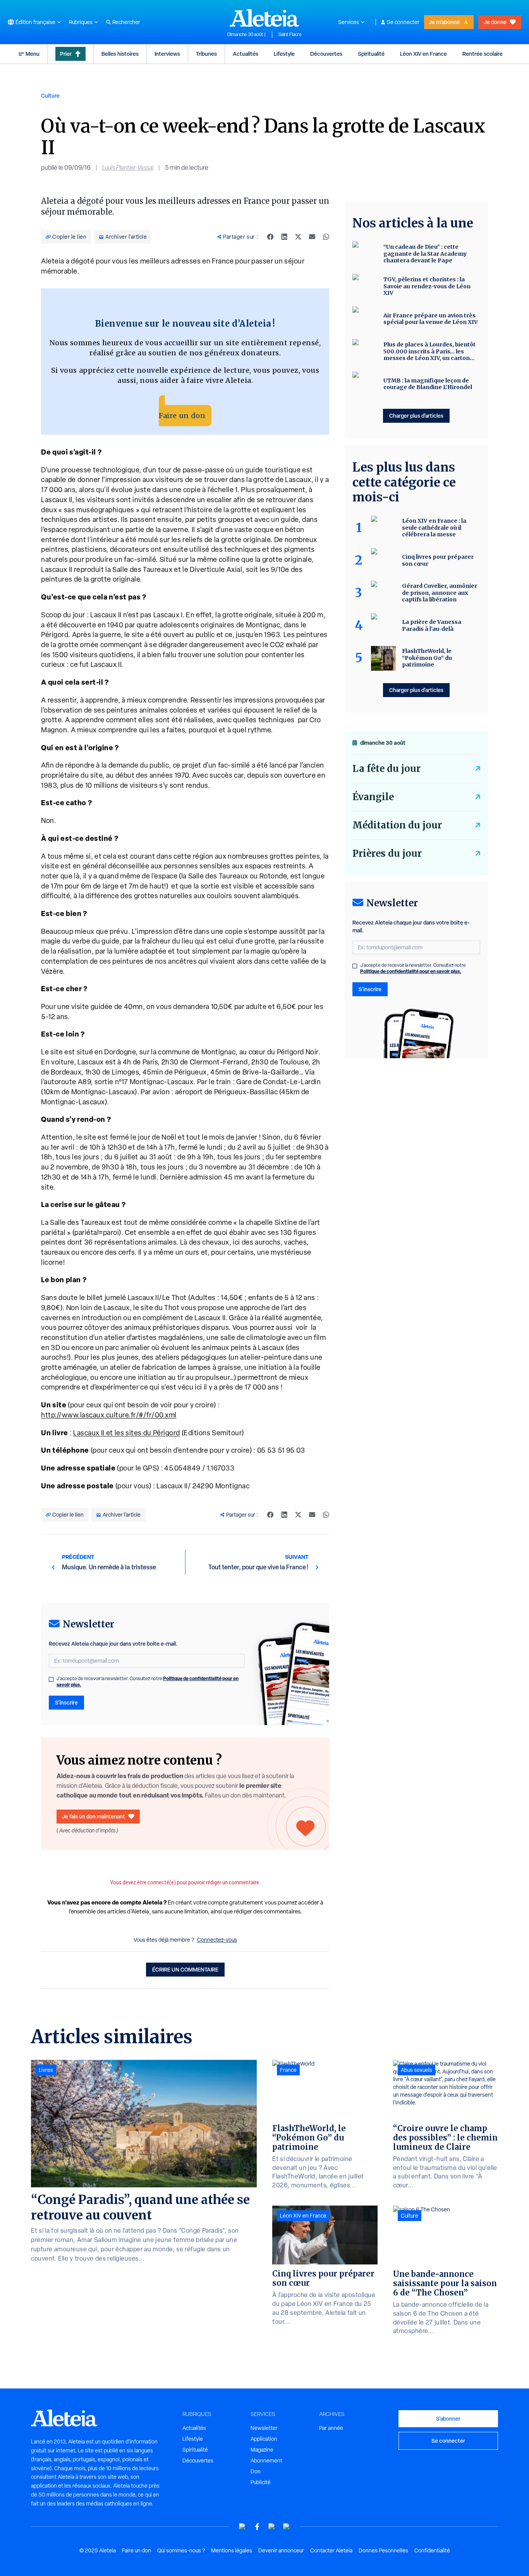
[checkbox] (51, 1679)
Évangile (373, 797)
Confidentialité (432, 2550)
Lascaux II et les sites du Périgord (127, 1433)
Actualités (246, 54)
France (288, 2070)
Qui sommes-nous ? (181, 2550)
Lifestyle (284, 54)
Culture (50, 96)
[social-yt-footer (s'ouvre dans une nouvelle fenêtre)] (242, 2527)
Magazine (262, 2450)
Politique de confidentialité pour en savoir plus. (411, 971)
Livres (46, 2070)
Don (256, 2471)
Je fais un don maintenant (94, 1816)
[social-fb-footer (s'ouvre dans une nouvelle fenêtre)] (257, 2527)
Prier (66, 54)
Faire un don (182, 416)
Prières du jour (387, 853)
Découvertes (326, 54)
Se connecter (403, 22)
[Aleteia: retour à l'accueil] (264, 18)
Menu (33, 54)
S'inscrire (66, 1702)
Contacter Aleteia (331, 2550)
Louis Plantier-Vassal (128, 168)
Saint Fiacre (290, 34)
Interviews (167, 54)
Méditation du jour (397, 825)
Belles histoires (120, 54)
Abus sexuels (417, 2070)
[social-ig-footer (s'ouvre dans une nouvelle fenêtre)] (287, 2527)
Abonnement (266, 2461)
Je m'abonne (444, 22)
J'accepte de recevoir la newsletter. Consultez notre (148, 1682)
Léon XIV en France (423, 54)
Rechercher (126, 22)
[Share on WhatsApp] (326, 237)
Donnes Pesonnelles (383, 2550)
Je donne (495, 22)
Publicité (261, 2482)
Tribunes (206, 54)
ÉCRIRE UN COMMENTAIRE (185, 1969)
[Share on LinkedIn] (284, 237)
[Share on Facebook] (270, 237)
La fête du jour (386, 769)
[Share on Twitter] (298, 237)
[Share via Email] (312, 237)
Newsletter (264, 2428)
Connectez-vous (217, 1940)
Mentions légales (232, 2550)
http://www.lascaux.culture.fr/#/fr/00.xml (109, 1415)
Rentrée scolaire (483, 54)
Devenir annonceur (281, 2550)
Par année (331, 2428)
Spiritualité (371, 54)
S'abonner (448, 2418)
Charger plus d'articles (416, 416)
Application (264, 2439)
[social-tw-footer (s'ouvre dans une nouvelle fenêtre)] (272, 2527)
